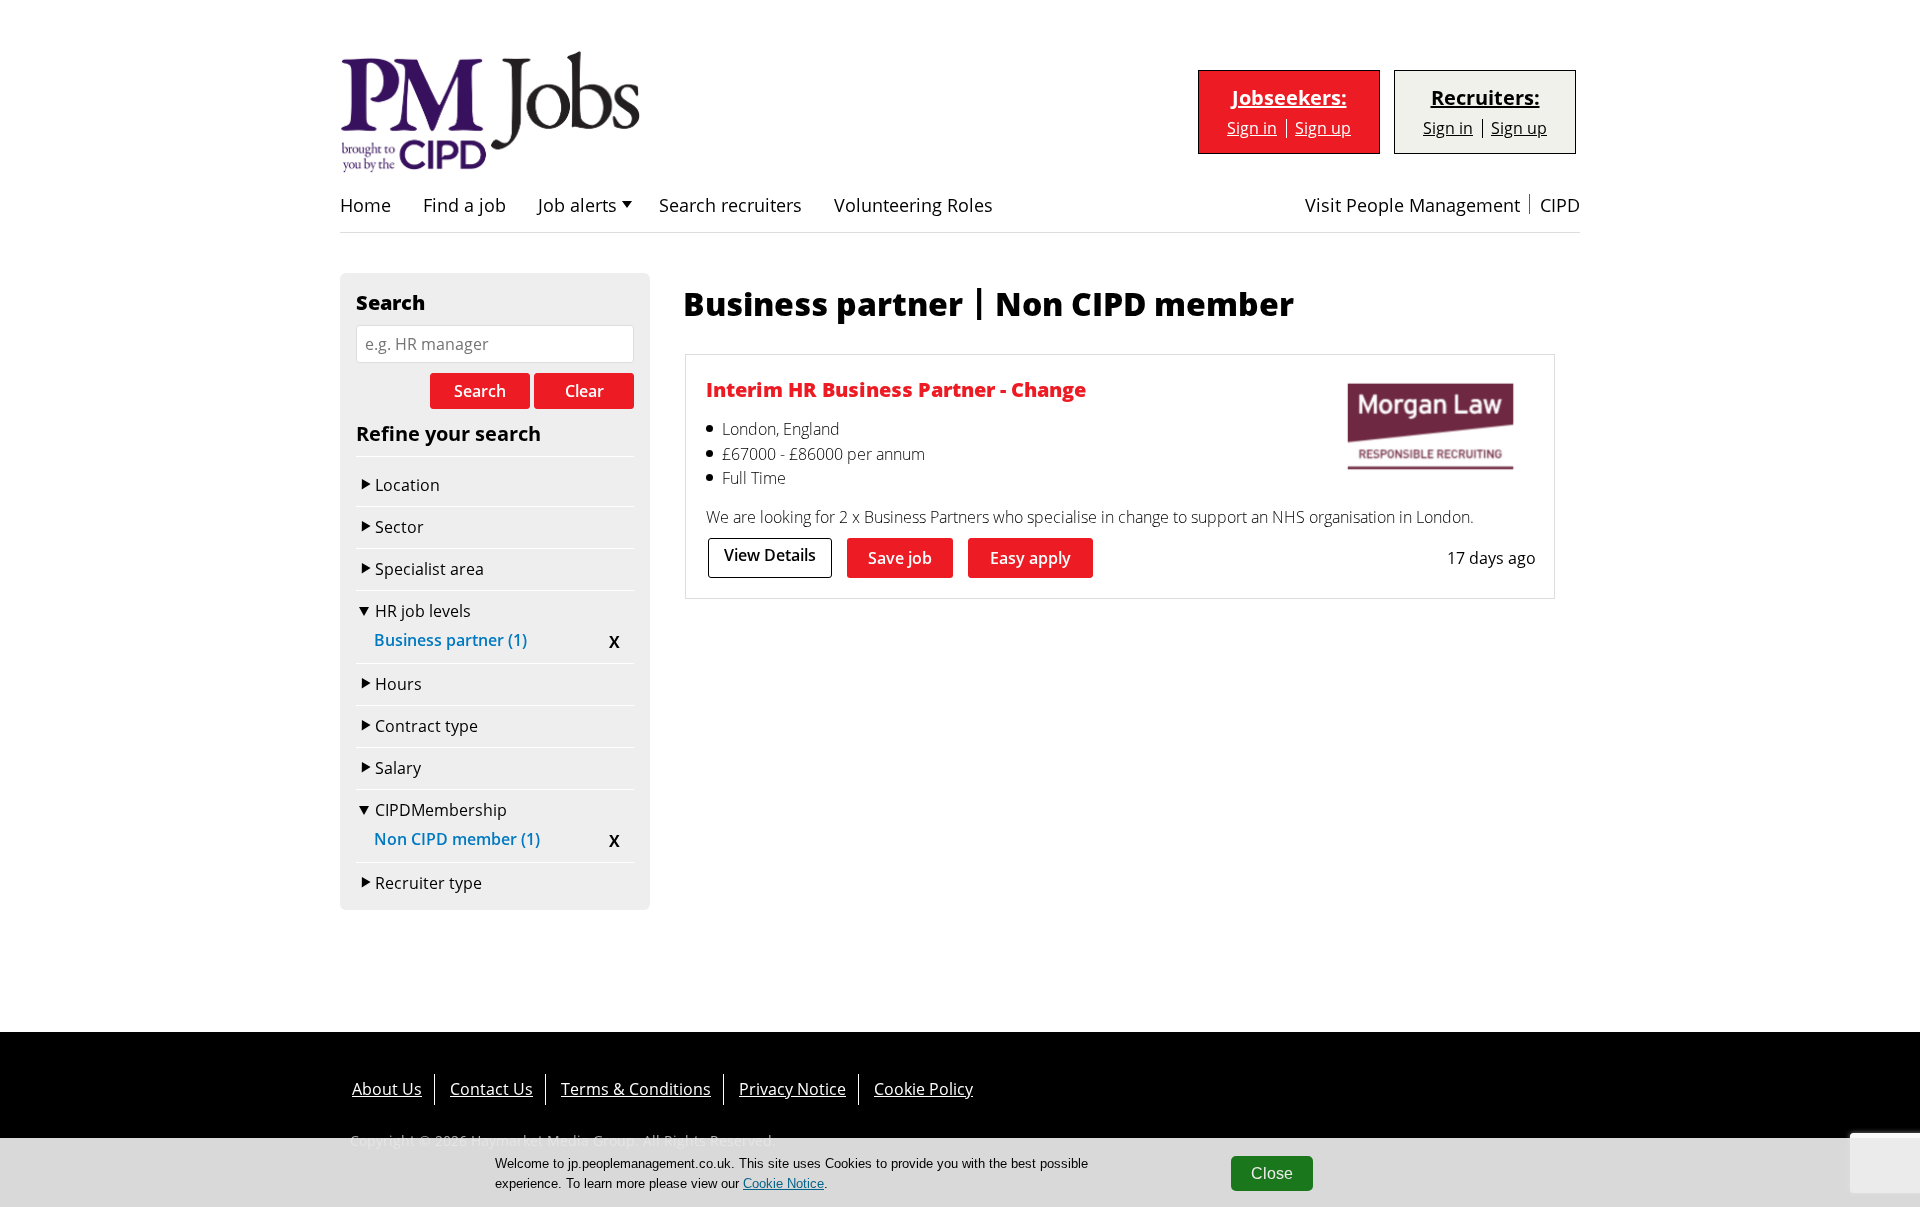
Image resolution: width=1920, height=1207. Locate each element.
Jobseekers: (1289, 98)
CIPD (1560, 205)
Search (480, 391)
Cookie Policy (923, 1089)
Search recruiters (730, 205)
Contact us (491, 1089)
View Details (770, 555)
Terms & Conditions (636, 1089)
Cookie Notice (783, 1183)
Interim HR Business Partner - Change (896, 389)
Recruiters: (1485, 98)
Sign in (1252, 128)
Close (1272, 1173)
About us (387, 1089)
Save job (900, 558)
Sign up (1323, 128)
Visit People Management (1412, 205)
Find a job (464, 205)
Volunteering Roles (913, 205)
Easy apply (1030, 558)
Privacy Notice (792, 1089)
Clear (584, 391)
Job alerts (577, 205)
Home (365, 205)
